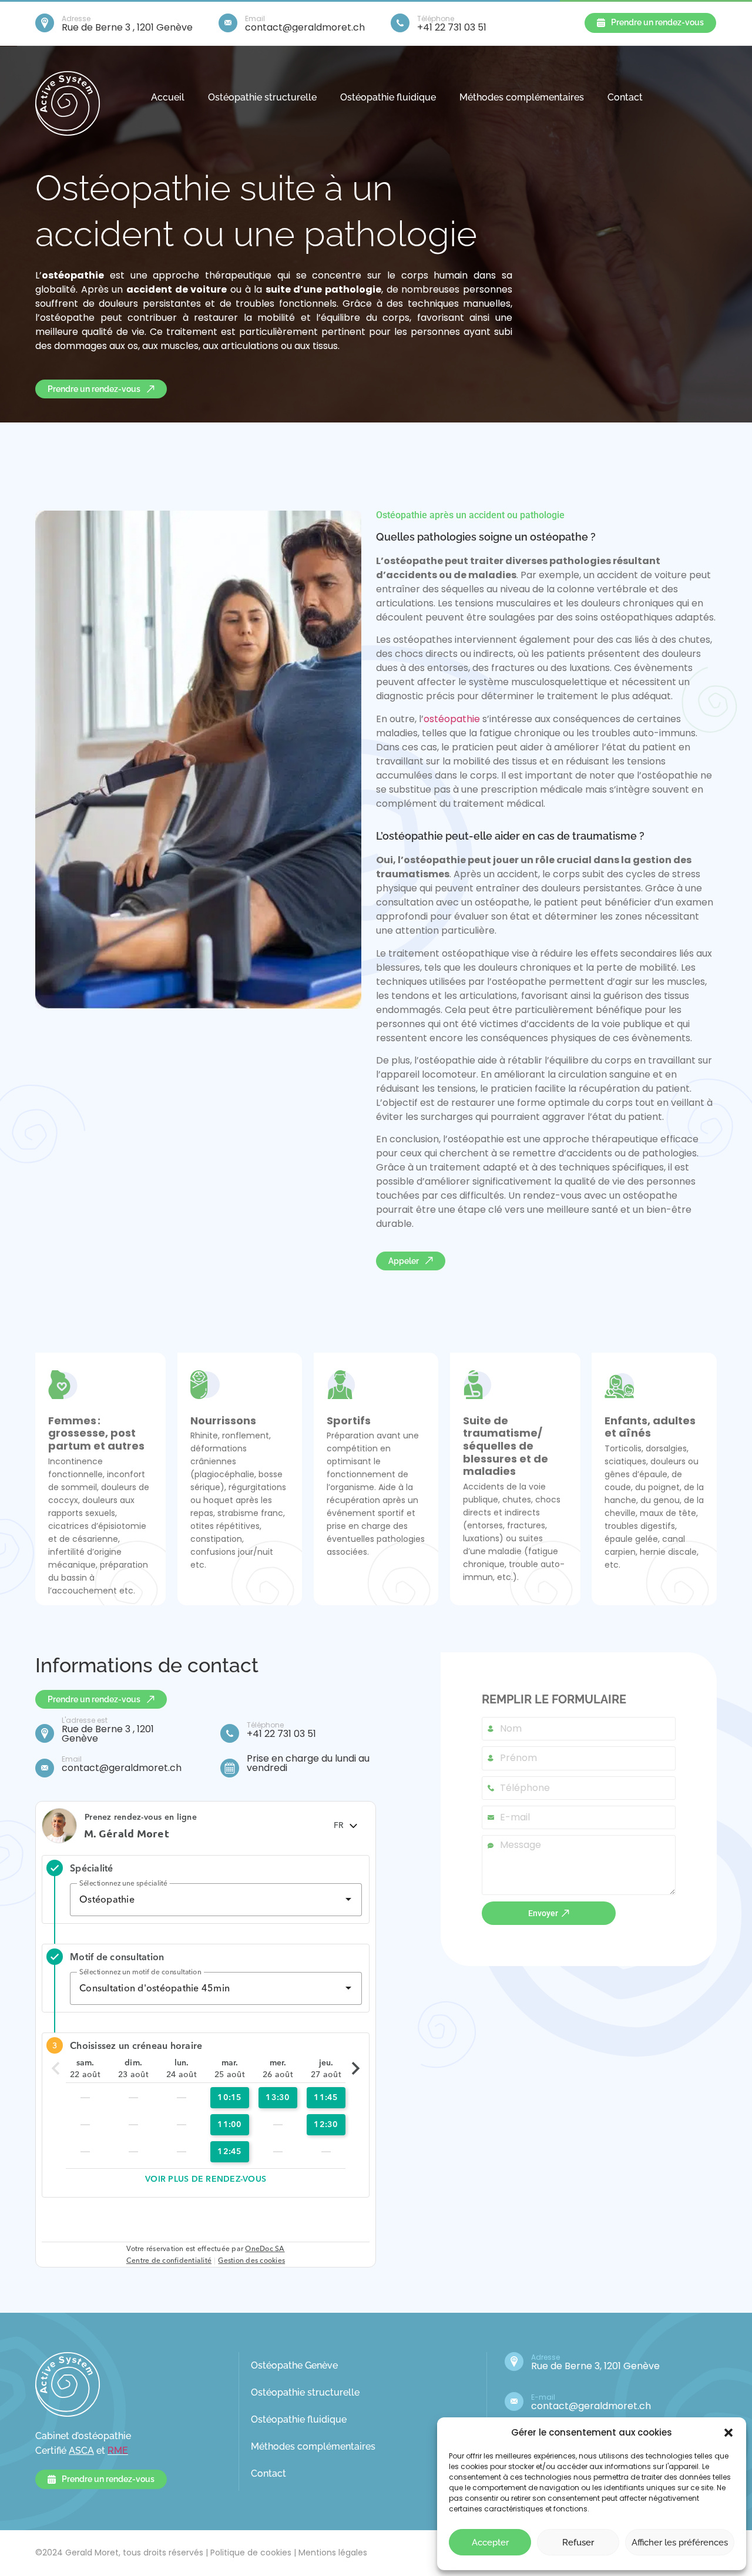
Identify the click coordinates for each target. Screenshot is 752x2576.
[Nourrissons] (205, 1385)
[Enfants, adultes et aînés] (619, 1385)
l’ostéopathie (667, 775)
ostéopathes (423, 640)
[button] (728, 2433)
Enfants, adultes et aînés (650, 1427)
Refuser (578, 2543)
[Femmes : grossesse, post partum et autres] (63, 1385)
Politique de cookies (251, 2552)
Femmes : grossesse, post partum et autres (96, 1433)
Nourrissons (223, 1421)
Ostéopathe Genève (294, 2365)
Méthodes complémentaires (522, 97)
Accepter (490, 2543)
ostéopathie (452, 719)
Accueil (168, 97)
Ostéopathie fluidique (388, 97)
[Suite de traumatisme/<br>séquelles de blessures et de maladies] (478, 1385)
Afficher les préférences (680, 2543)
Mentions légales (333, 2552)
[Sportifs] (341, 1385)
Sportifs (349, 1421)
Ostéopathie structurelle (262, 97)
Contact (625, 97)
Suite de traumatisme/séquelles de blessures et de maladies (506, 1446)
